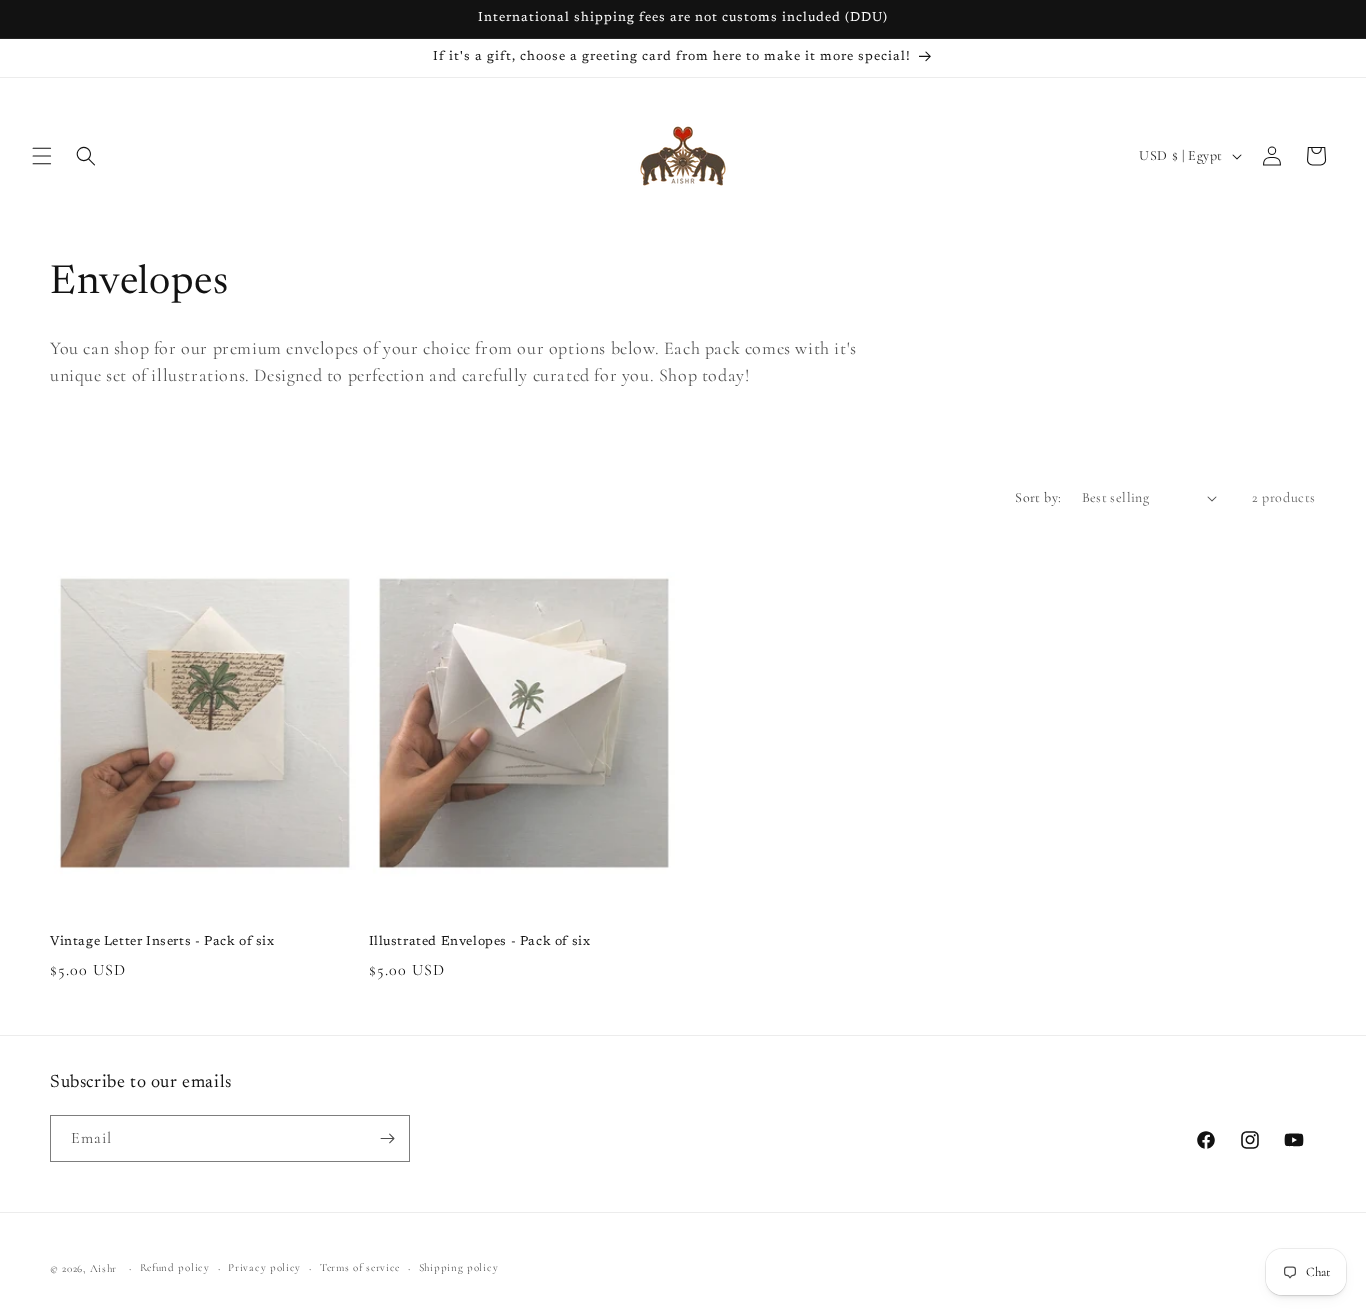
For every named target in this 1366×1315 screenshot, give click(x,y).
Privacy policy (264, 1267)
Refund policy (175, 1267)
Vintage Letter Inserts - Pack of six (162, 941)
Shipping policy (459, 1267)
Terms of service (360, 1267)
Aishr (104, 1268)
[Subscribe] (387, 1138)
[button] (42, 156)
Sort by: (1038, 497)
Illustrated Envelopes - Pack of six (480, 941)
